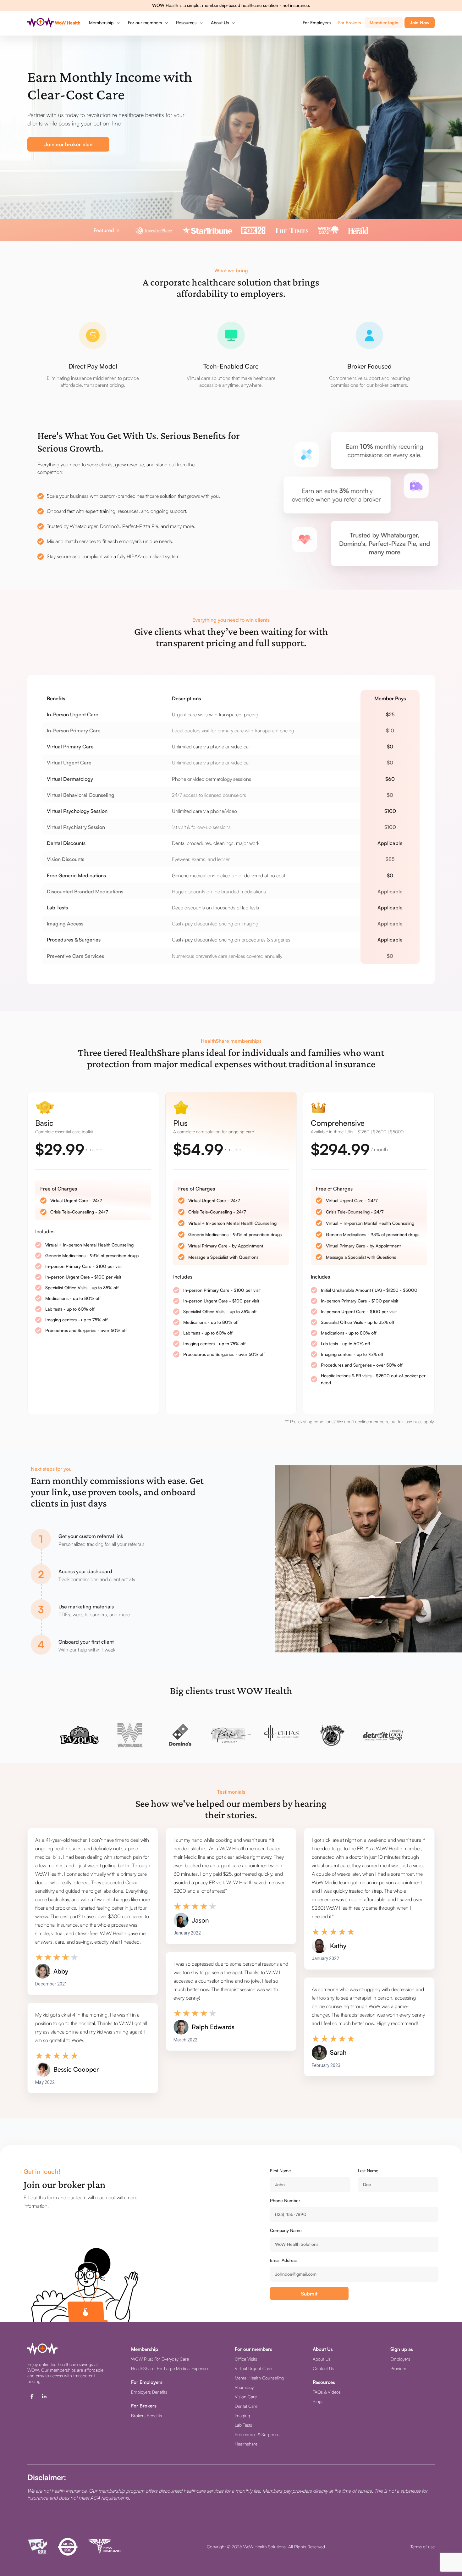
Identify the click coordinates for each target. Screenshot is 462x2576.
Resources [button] (187, 22)
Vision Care (246, 2397)
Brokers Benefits (146, 2415)
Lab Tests (243, 2425)
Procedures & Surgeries (257, 2434)
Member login (384, 22)
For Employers (317, 22)
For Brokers (349, 22)
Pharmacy (244, 2387)
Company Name (286, 2230)
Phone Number (285, 2200)
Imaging (242, 2415)
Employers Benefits (149, 2392)
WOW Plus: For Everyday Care (160, 2359)
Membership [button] (102, 22)
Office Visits (246, 2359)
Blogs (318, 2401)
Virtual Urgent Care (253, 2368)
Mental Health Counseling (259, 2378)
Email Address (284, 2260)
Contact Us (323, 2368)
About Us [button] (220, 22)
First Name (280, 2171)
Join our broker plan (68, 144)
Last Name (368, 2171)
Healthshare (246, 2444)
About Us (322, 2359)
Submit (309, 2294)
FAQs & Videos (327, 2392)
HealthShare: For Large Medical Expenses (170, 2368)
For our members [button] (146, 22)
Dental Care (246, 2406)
